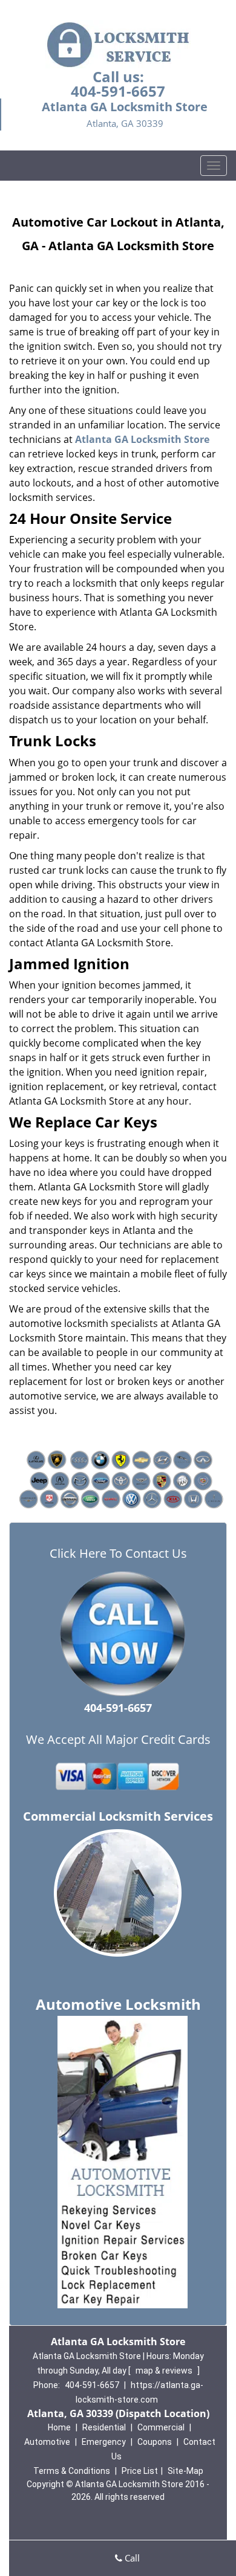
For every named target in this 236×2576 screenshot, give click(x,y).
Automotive (47, 2442)
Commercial (161, 2427)
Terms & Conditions (72, 2471)
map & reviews (165, 2371)
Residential (104, 2427)
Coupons (155, 2442)
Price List (140, 2471)
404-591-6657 (118, 91)
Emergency (104, 2442)
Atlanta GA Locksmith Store (142, 439)
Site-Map (185, 2471)
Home (59, 2427)
